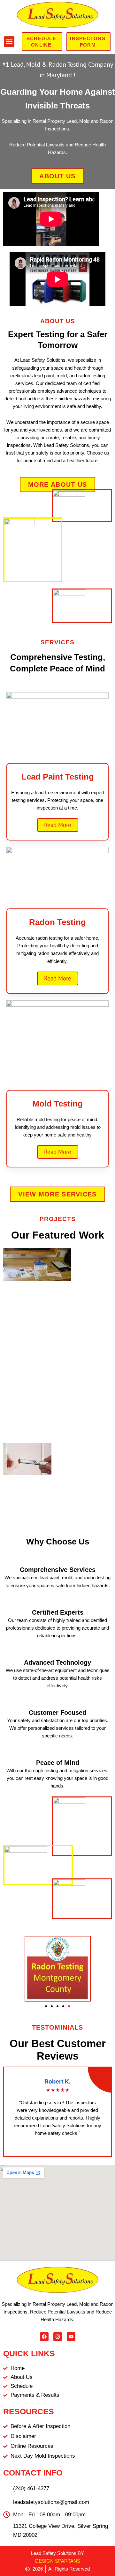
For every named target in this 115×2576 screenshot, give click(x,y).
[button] (9, 42)
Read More (58, 825)
